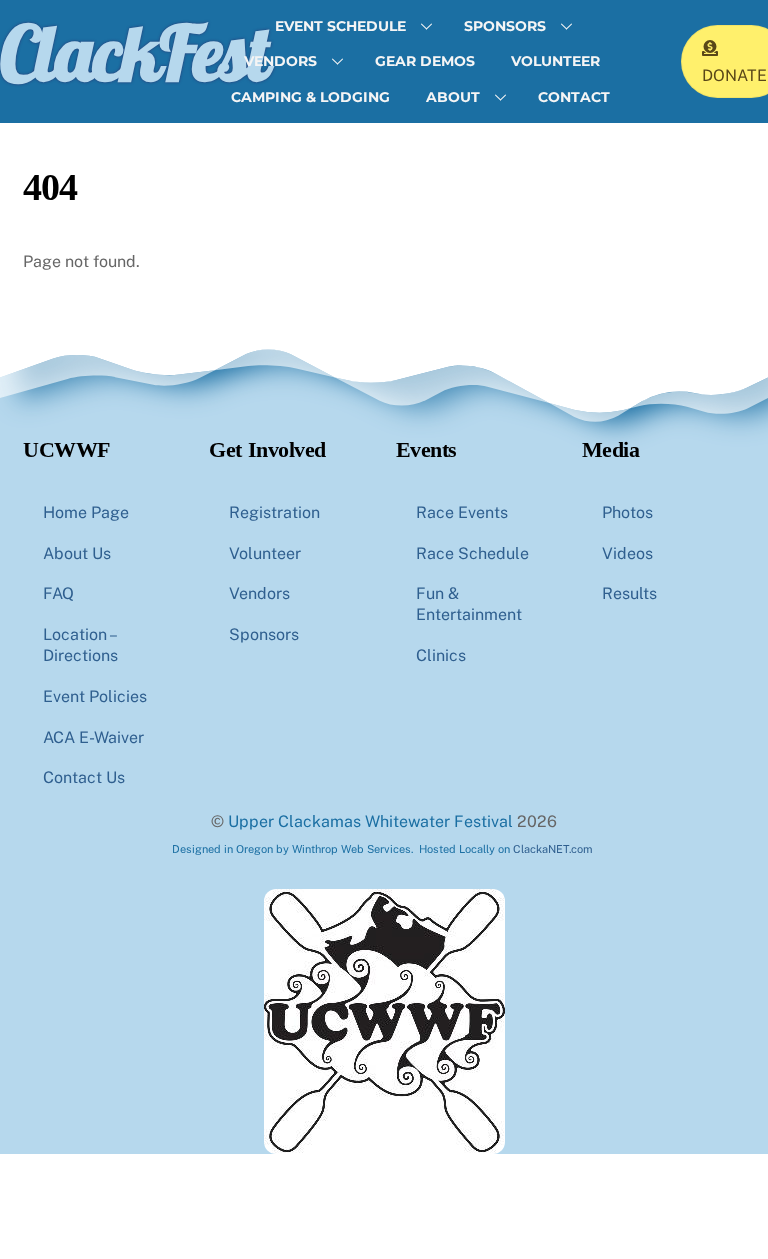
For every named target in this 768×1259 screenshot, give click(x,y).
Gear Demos (425, 61)
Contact (574, 97)
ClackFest (134, 52)
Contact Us (84, 777)
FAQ (58, 593)
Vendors (280, 61)
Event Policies (95, 696)
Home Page (86, 512)
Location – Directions (80, 645)
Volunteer (555, 61)
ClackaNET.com (553, 849)
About (453, 97)
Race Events (462, 512)
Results (629, 593)
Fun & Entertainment (469, 604)
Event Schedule (340, 26)
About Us (77, 553)
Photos (627, 512)
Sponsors (505, 26)
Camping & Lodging (310, 97)
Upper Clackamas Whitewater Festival (370, 821)
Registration (274, 512)
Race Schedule (472, 553)
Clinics (441, 655)
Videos (627, 553)
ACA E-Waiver (93, 737)
